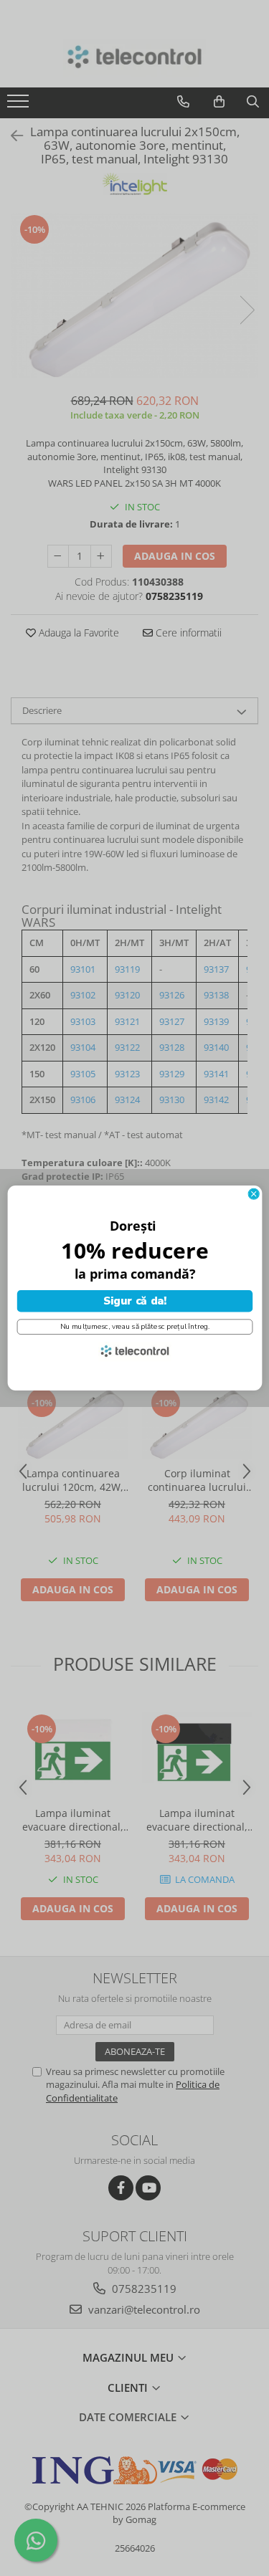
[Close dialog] (254, 1194)
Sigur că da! (135, 1301)
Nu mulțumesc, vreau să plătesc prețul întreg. (134, 1327)
